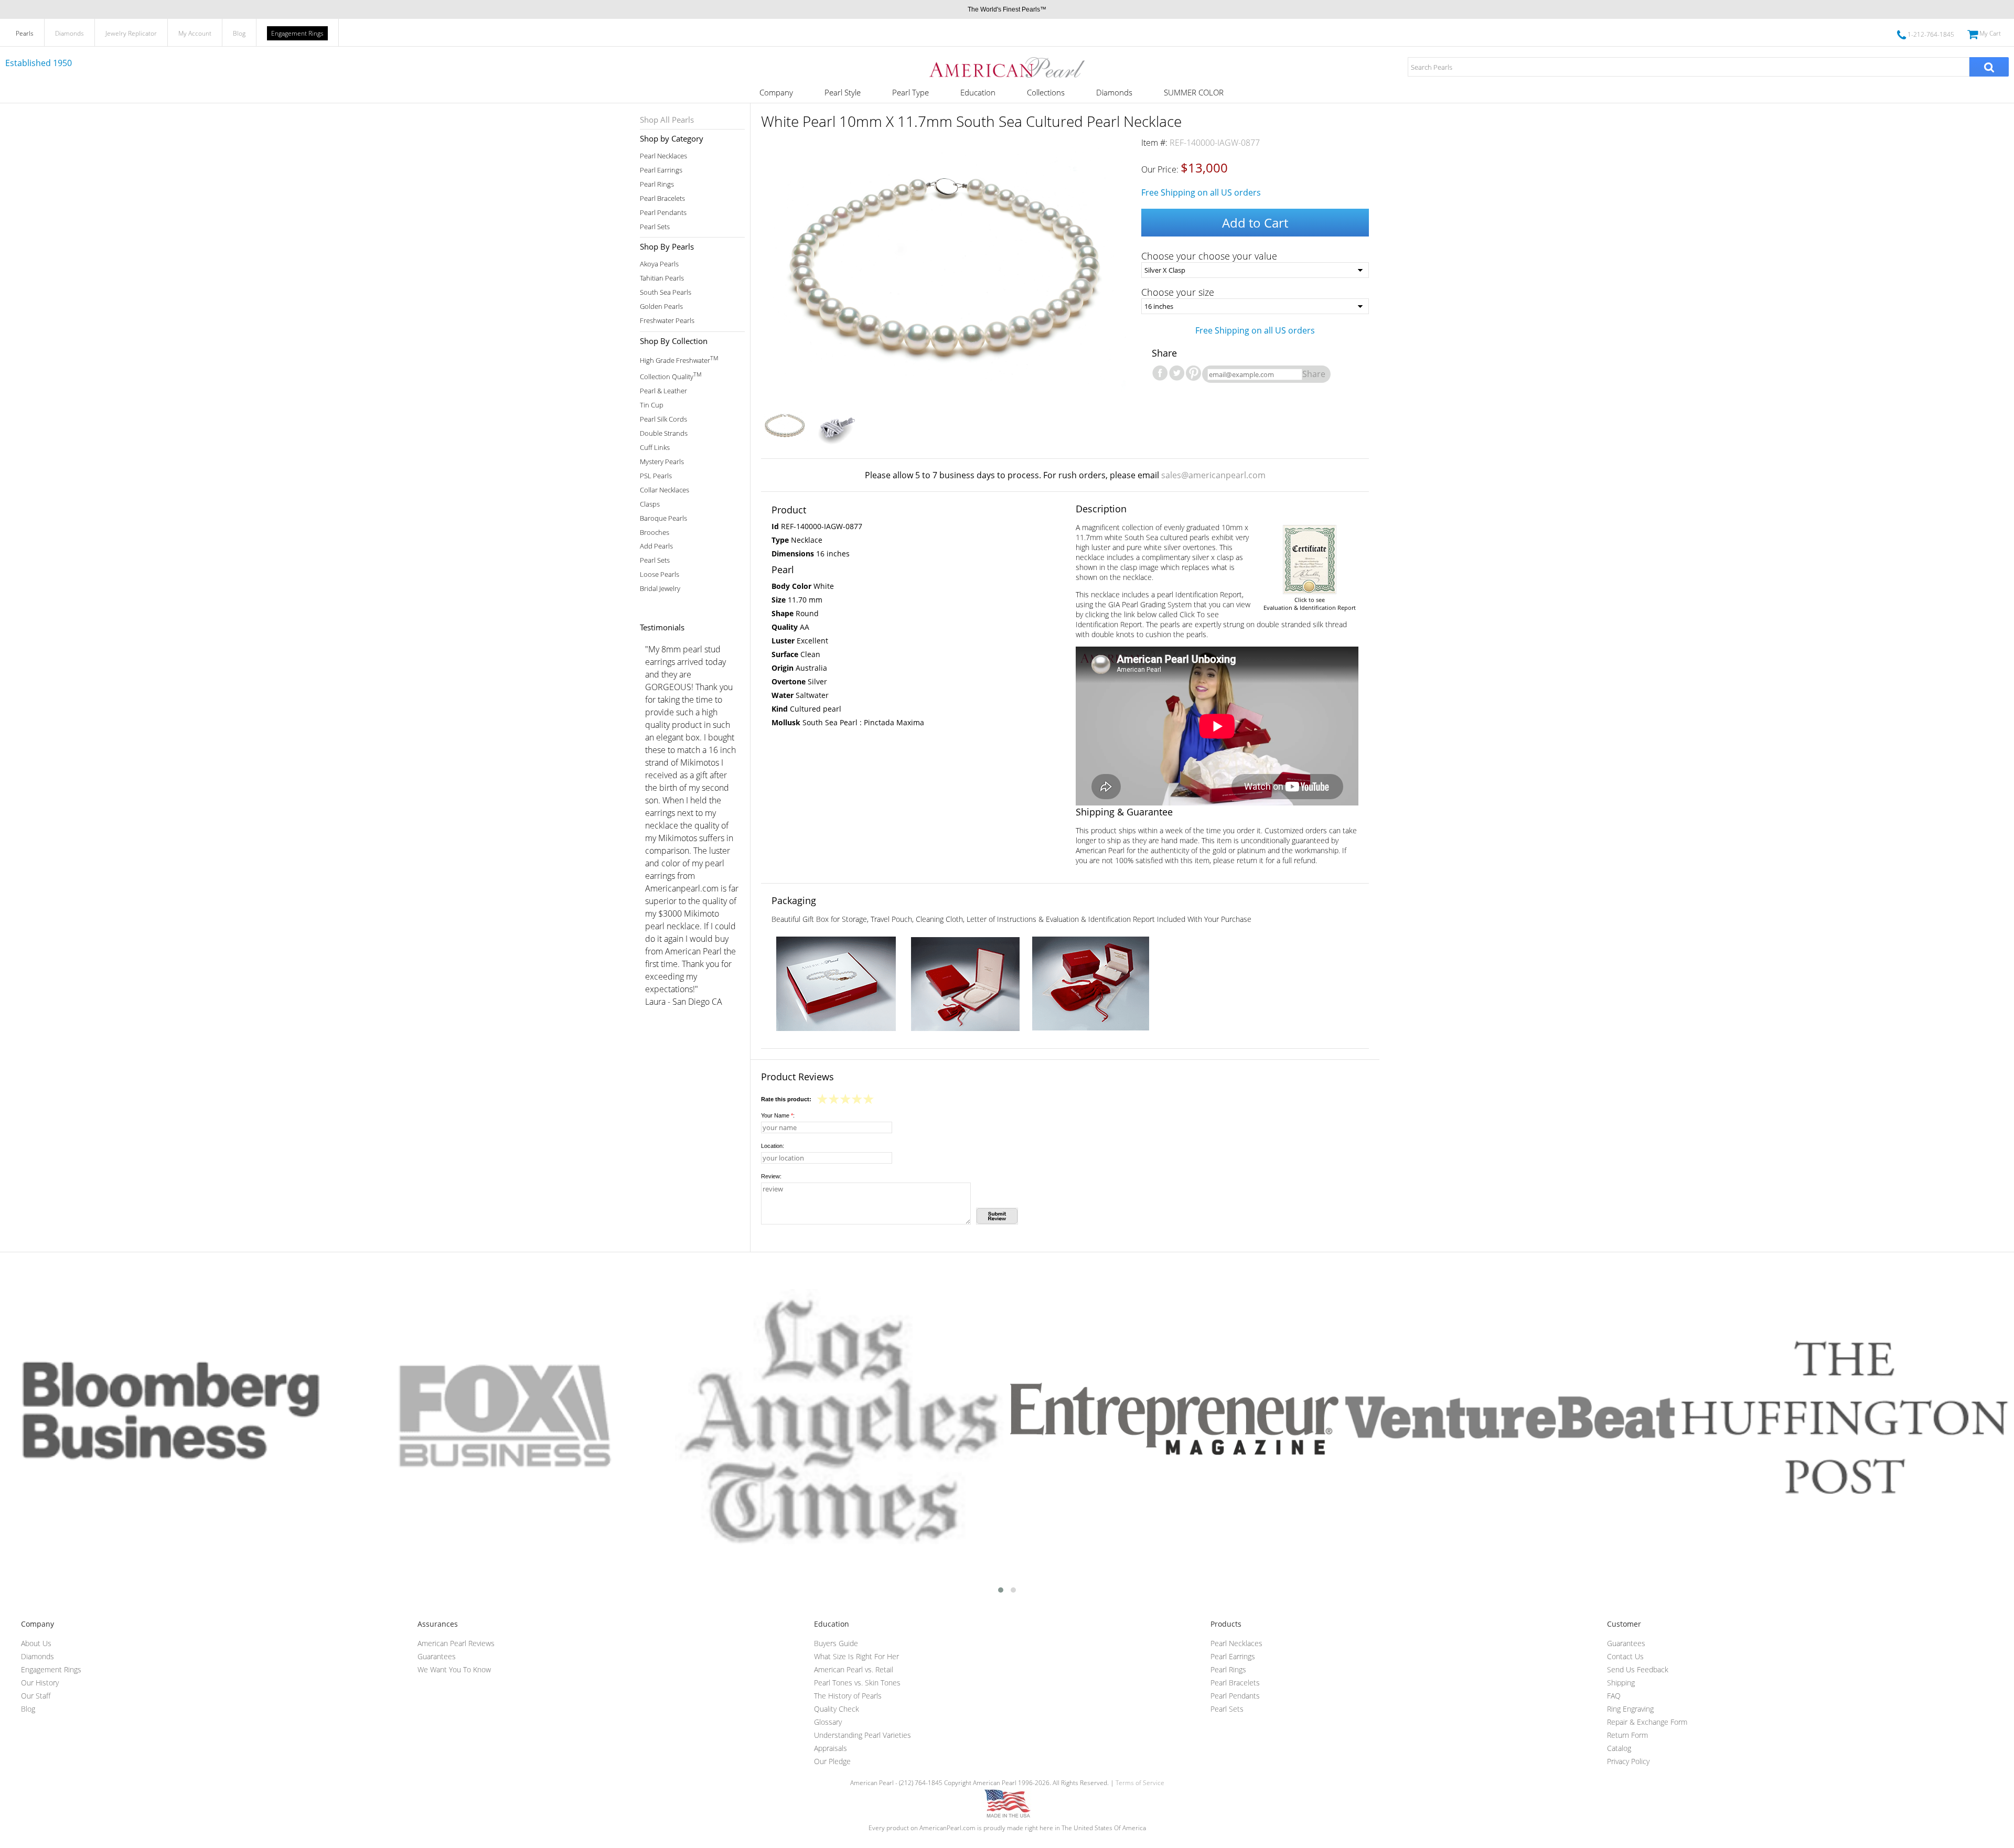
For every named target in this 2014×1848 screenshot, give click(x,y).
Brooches (655, 533)
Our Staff (36, 1696)
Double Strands (664, 433)
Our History (40, 1683)
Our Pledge (832, 1761)
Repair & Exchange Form (1647, 1722)
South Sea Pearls (666, 292)
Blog (239, 33)
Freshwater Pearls (667, 321)
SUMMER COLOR (1194, 92)
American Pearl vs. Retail (854, 1669)
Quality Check (837, 1709)
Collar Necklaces (665, 490)
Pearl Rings (657, 184)
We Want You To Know (454, 1669)
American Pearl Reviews (456, 1643)
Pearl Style (843, 92)
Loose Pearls (660, 574)
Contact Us (1625, 1656)
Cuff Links (655, 448)
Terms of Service (1140, 1783)
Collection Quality (671, 376)
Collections (1046, 92)
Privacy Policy (1628, 1761)
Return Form (1627, 1735)
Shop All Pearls (667, 120)
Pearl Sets (655, 227)
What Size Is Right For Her (856, 1656)
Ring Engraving (1630, 1709)
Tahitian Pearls (662, 278)
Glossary (828, 1722)
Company (776, 92)
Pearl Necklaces (663, 156)
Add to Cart (1255, 223)
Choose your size (1178, 292)
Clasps (650, 504)
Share (1314, 374)
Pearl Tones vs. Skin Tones (857, 1683)
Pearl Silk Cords (663, 419)
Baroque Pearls (663, 518)
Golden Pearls (661, 307)
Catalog (1619, 1748)
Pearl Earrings (661, 170)
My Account (195, 33)
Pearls (25, 33)
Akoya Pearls (659, 264)
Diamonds (69, 33)
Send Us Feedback (1638, 1669)
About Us (36, 1643)
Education (978, 92)
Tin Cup (652, 405)
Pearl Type (910, 92)
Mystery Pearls (662, 462)
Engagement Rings (297, 33)
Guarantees (437, 1656)
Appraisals (831, 1748)
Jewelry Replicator (131, 33)
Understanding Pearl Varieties (863, 1735)
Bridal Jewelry (660, 589)
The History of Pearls (848, 1696)
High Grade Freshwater (679, 359)
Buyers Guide (836, 1643)
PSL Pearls (656, 476)
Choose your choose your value (1209, 256)
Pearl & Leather (663, 391)
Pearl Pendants (663, 213)
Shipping (1621, 1683)
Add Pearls (656, 546)
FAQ (1614, 1696)
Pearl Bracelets (662, 198)
